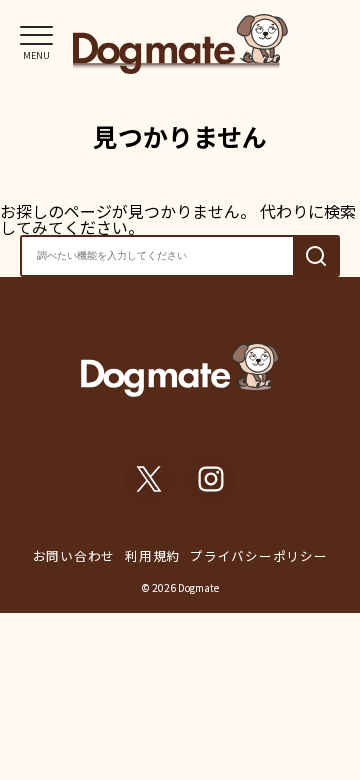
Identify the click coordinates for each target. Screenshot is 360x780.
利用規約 (152, 555)
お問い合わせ (74, 555)
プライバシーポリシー (259, 555)
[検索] (315, 255)
